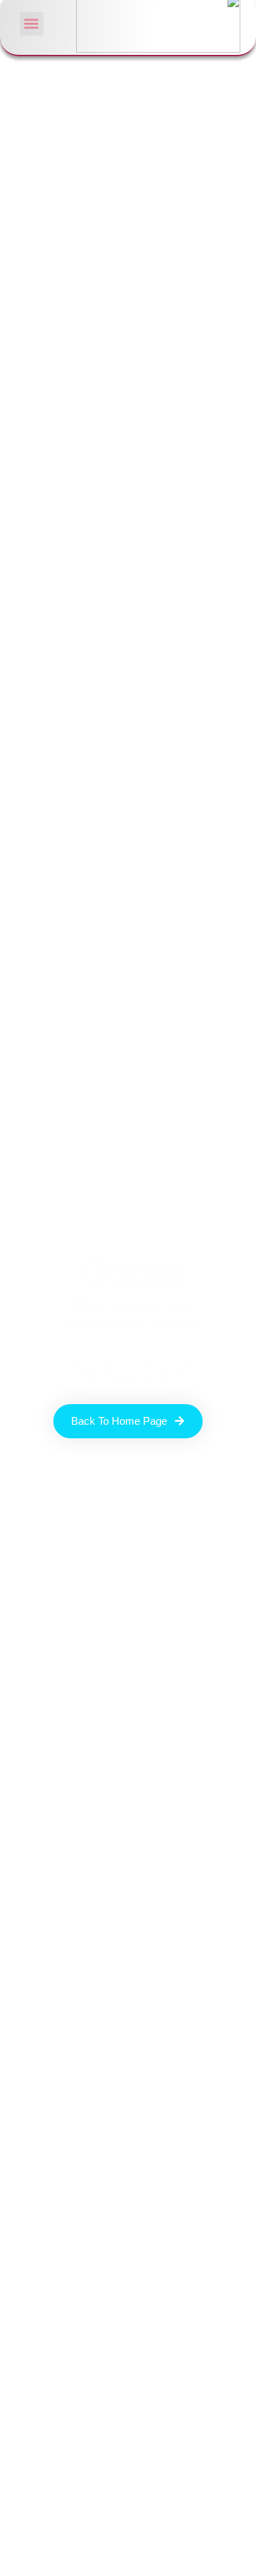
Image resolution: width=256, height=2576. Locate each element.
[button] (32, 24)
